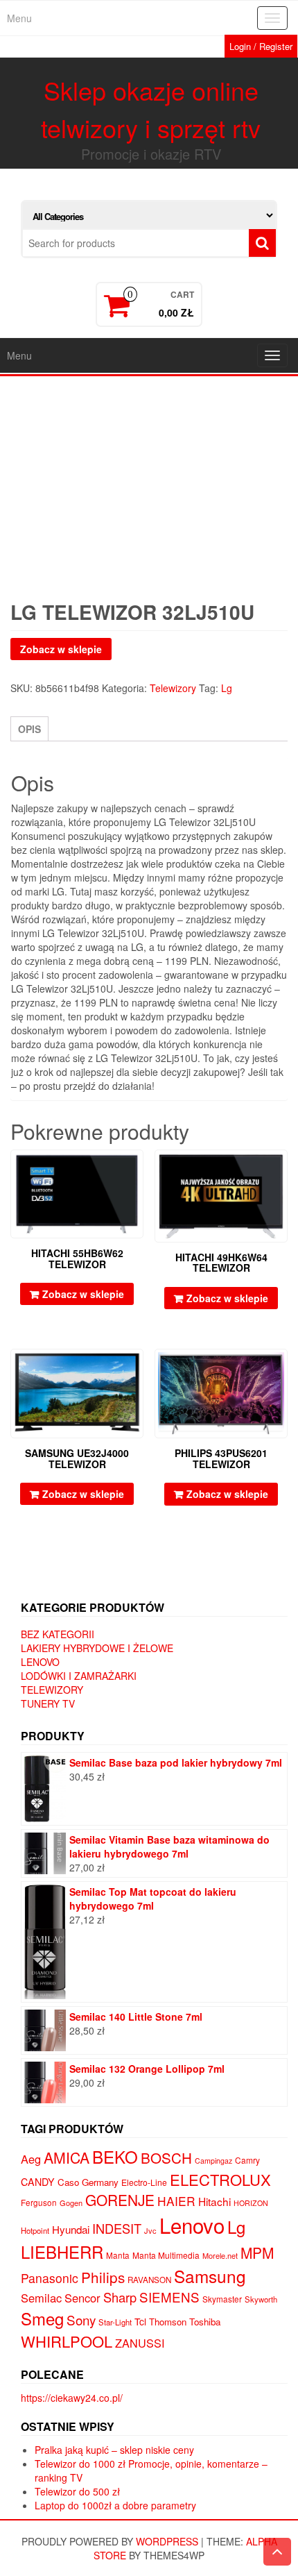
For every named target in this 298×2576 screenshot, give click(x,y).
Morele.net (220, 2255)
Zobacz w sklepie (61, 649)
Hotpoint (35, 2230)
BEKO (115, 2156)
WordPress (167, 2541)
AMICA (67, 2157)
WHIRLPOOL (67, 2341)
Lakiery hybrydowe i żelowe (97, 1648)
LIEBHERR (62, 2251)
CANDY (38, 2182)
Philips (103, 2277)
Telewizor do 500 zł (77, 2491)
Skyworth (261, 2299)
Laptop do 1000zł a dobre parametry (115, 2505)
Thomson (168, 2322)
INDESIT (117, 2228)
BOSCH (166, 2157)
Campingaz (213, 2161)
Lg (227, 688)
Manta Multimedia (166, 2255)
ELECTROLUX (220, 2179)
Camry (247, 2160)
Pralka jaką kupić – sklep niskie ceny (114, 2450)
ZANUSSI (140, 2343)
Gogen (71, 2203)
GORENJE (120, 2200)
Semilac (41, 2298)
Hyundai (71, 2229)
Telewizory (173, 688)
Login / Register (261, 46)
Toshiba (205, 2322)
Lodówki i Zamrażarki (79, 1676)
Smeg (42, 2318)
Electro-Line (144, 2182)
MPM (257, 2253)
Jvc (150, 2230)
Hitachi (214, 2201)
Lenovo (40, 1662)
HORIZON (251, 2203)
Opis (29, 729)
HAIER (176, 2201)
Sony (81, 2320)
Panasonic (50, 2278)
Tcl (140, 2321)
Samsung (210, 2276)
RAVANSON (149, 2280)
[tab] (29, 729)
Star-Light (115, 2322)
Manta (118, 2255)
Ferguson (39, 2203)
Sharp (120, 2297)
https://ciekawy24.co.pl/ (72, 2398)
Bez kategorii (58, 1634)
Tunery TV (48, 1703)
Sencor (82, 2298)
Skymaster (222, 2299)
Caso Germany (88, 2182)
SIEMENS (169, 2297)
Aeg (31, 2159)
